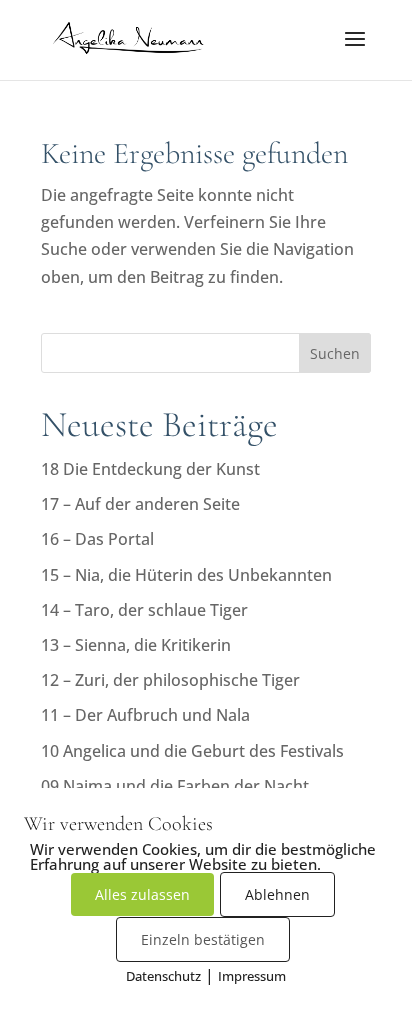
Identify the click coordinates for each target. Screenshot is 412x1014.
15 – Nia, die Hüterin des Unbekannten (186, 575)
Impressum (252, 976)
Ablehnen (277, 894)
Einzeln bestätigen (203, 939)
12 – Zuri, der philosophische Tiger (170, 680)
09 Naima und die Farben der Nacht (175, 786)
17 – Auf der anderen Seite (140, 504)
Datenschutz (163, 976)
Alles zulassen (142, 894)
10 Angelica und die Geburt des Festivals (192, 751)
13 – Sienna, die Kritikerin (136, 645)
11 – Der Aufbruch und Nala (145, 715)
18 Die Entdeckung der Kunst (150, 469)
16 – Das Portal (97, 539)
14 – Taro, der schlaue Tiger (144, 610)
